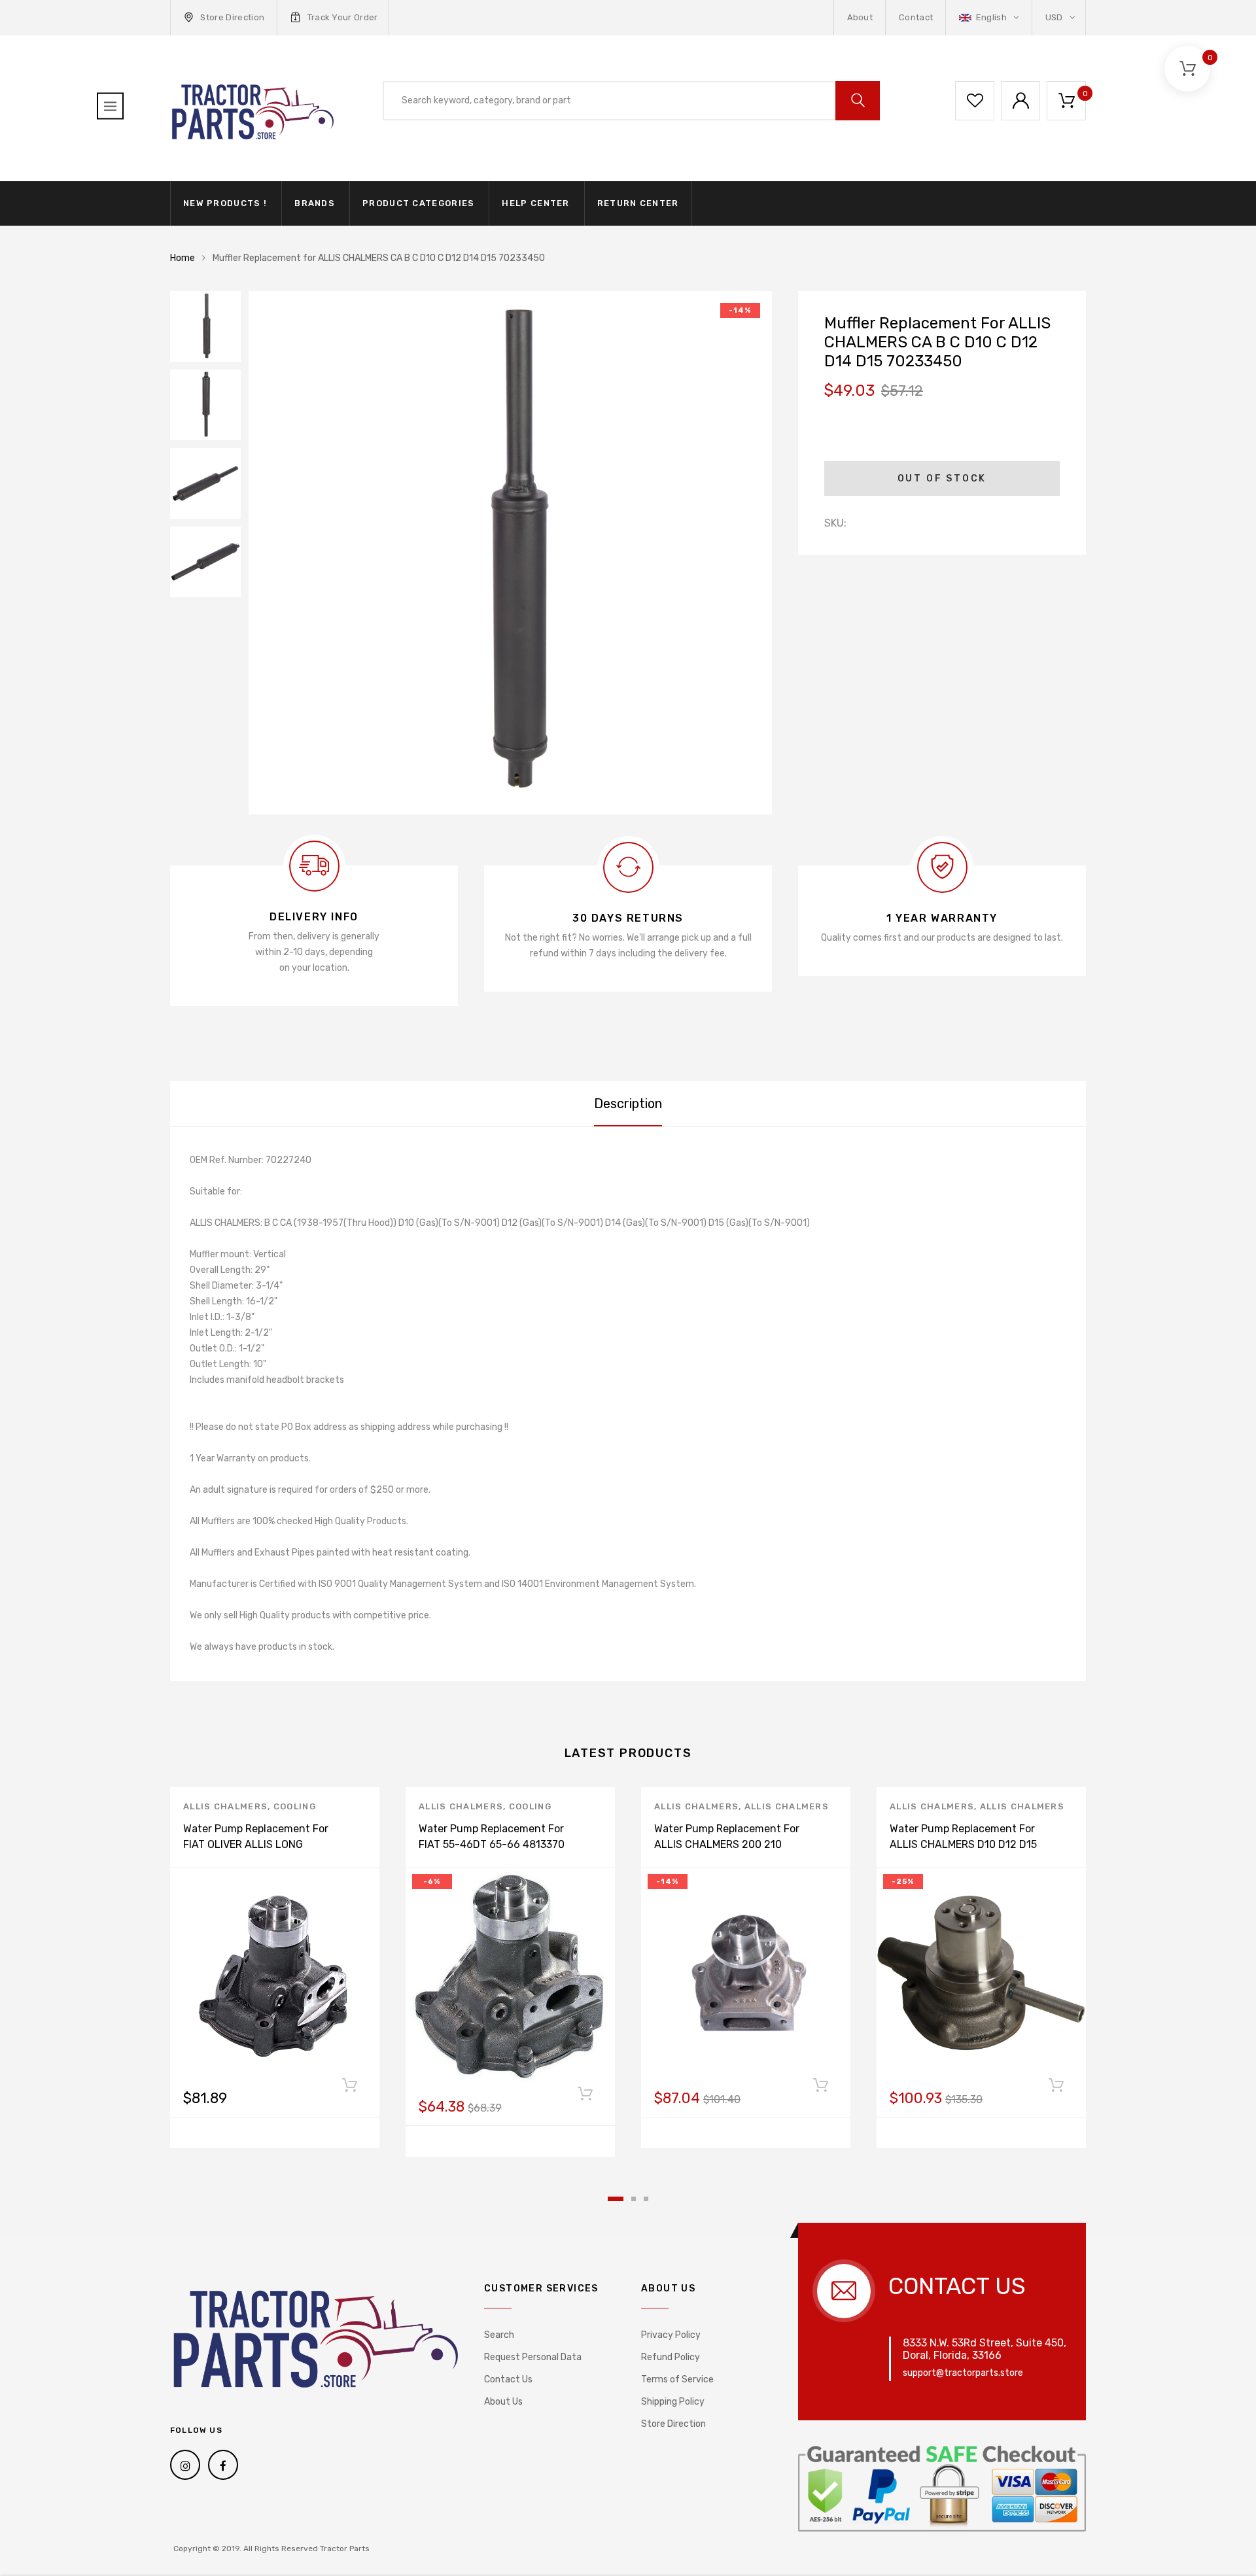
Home (183, 258)
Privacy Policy (671, 2335)
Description (628, 1104)
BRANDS (315, 203)
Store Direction (232, 17)
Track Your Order (343, 17)
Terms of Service (677, 2379)
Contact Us (508, 2379)
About (860, 17)
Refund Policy (671, 2357)
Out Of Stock (942, 479)
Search (499, 2335)
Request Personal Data (533, 2357)
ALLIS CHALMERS (225, 1806)
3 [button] (646, 2199)
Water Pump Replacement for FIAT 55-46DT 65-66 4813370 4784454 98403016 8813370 (492, 1844)
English (991, 17)
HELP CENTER (535, 203)
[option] (510, 553)
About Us (503, 2402)
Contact (916, 17)
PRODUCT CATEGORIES (418, 203)
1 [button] (616, 2199)
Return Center (638, 203)
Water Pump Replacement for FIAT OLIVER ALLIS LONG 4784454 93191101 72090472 (256, 1844)
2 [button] (634, 2199)
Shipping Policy (673, 2402)
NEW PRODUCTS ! (225, 203)
